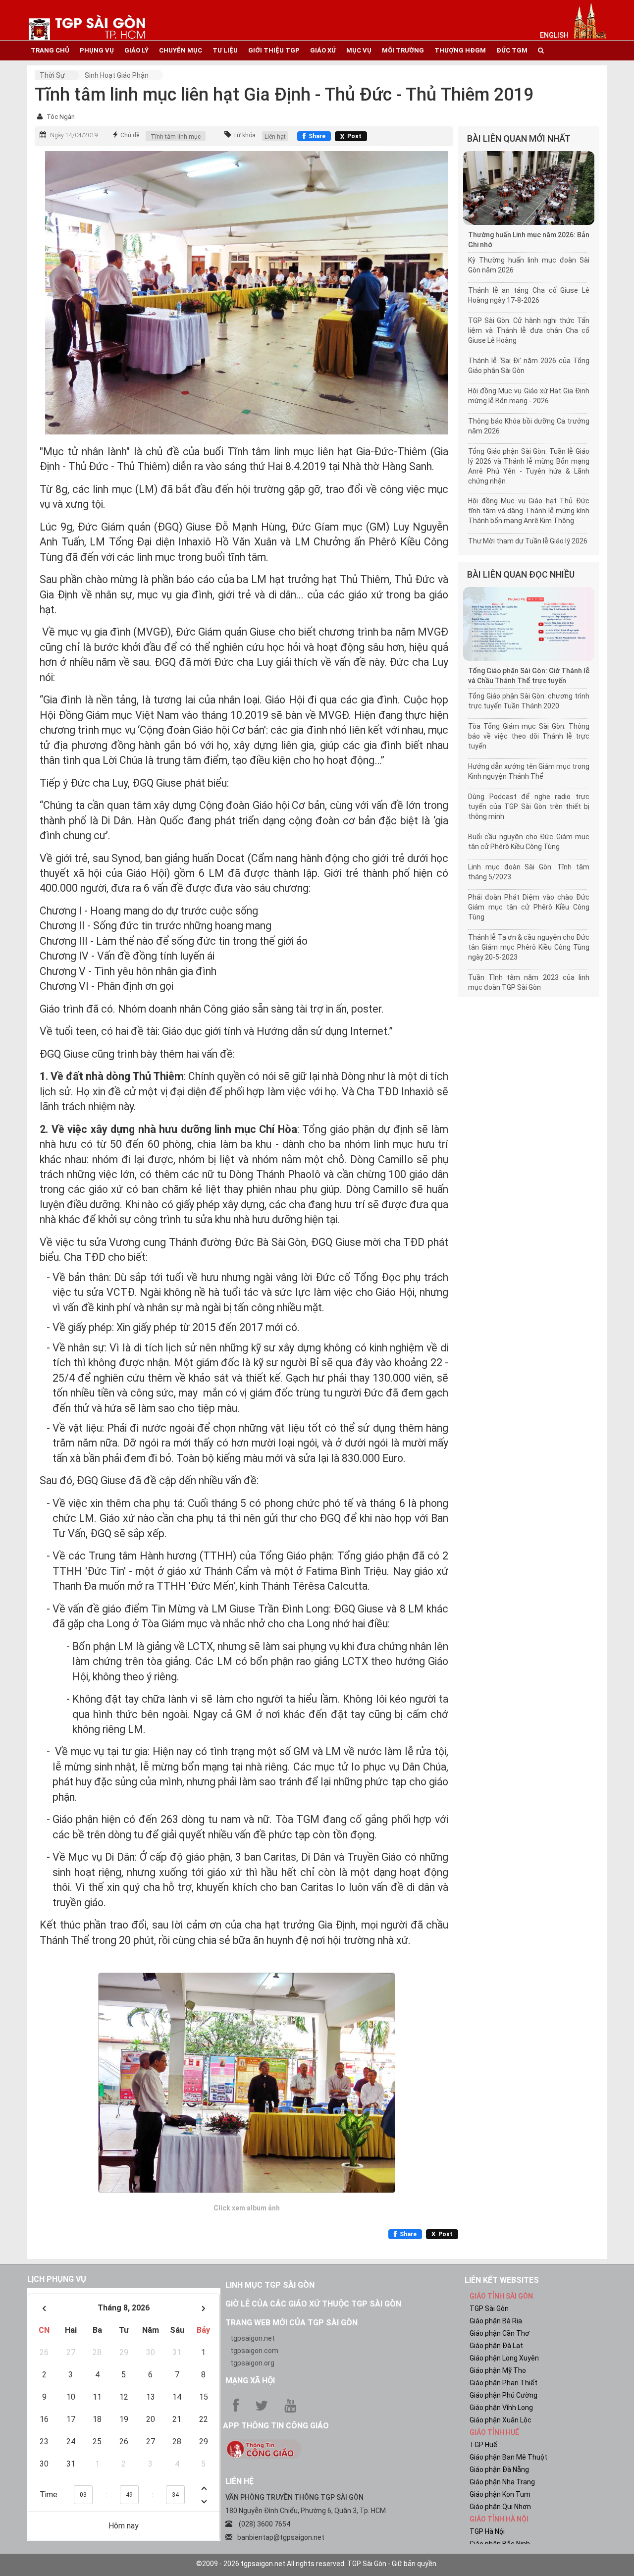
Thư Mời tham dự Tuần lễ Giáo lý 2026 (528, 541)
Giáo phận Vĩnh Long (501, 2408)
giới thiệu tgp (274, 50)
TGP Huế (483, 2445)
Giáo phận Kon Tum (500, 2494)
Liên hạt (275, 137)
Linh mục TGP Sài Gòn (270, 2285)
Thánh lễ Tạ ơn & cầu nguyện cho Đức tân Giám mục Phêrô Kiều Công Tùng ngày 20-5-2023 (529, 947)
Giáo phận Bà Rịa (496, 2321)
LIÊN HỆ (239, 2481)
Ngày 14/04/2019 (74, 135)
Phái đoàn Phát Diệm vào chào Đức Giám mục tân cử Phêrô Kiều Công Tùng (529, 907)
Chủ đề (130, 135)
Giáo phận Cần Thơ (500, 2333)
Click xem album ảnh (247, 2208)
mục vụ (359, 50)
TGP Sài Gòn (489, 2308)
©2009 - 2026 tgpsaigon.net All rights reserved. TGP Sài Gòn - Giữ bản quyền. (317, 2564)
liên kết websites (502, 2280)
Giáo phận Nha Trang (502, 2482)
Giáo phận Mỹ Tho (498, 2370)
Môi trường (403, 50)
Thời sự (52, 75)
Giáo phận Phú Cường (503, 2395)
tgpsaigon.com (254, 2351)
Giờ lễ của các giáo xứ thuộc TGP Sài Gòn (313, 2304)
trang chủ (50, 50)
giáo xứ (323, 50)
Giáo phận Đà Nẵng (499, 2469)
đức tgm (512, 50)
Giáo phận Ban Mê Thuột (508, 2457)
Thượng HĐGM (460, 50)
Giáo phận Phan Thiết (503, 2383)
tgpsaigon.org (252, 2363)
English (554, 35)
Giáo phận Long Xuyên (504, 2358)
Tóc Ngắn (61, 117)
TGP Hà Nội (487, 2531)
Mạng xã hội (250, 2381)
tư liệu (225, 50)
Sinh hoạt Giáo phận (117, 75)
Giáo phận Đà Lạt (496, 2346)
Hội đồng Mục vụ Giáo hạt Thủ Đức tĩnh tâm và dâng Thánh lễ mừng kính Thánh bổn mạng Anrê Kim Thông (529, 511)
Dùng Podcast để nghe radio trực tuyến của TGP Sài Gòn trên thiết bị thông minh (529, 806)
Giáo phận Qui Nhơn (500, 2507)
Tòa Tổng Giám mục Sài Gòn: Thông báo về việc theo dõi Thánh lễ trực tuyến (529, 736)
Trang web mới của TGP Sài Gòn (291, 2323)
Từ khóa (244, 135)
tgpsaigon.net (253, 2338)
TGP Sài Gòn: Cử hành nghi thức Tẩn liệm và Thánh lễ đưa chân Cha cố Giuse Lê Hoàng (529, 330)
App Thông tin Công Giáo (276, 2426)
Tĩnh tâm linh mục (176, 137)
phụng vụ (97, 50)
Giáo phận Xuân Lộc (501, 2420)
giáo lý (136, 50)
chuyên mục (181, 50)
